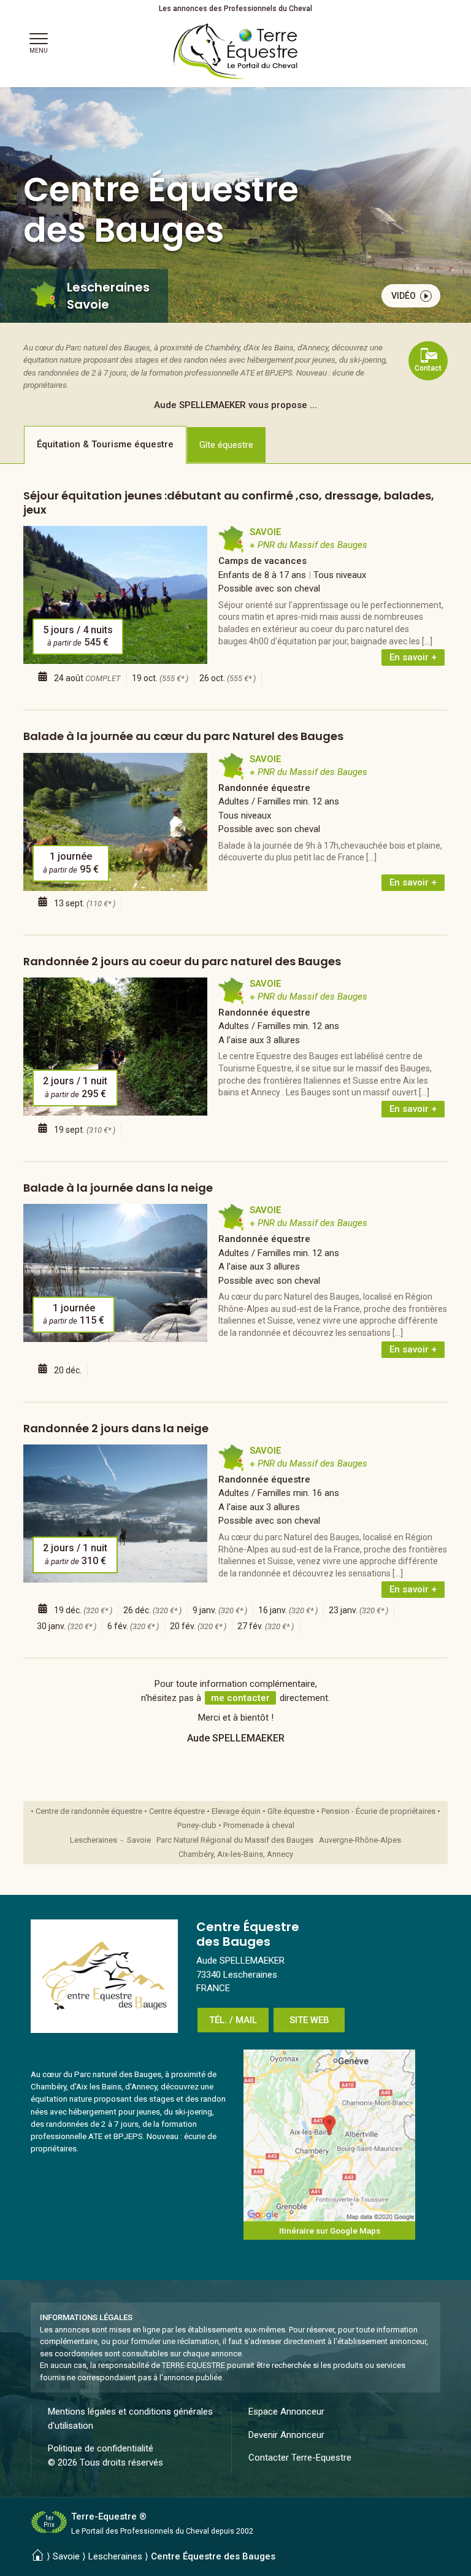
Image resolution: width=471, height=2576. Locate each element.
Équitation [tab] (105, 444)
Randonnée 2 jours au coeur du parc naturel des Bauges (182, 961)
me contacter (240, 1698)
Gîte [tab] (226, 445)
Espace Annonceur (286, 2412)
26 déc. (152, 1610)
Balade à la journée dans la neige (118, 1188)
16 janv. (288, 1610)
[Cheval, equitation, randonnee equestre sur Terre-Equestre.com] (236, 52)
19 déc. (83, 1610)
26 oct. (228, 678)
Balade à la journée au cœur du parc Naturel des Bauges (183, 736)
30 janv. (67, 1626)
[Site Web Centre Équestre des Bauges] (104, 1976)
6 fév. (133, 1626)
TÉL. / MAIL (233, 2020)
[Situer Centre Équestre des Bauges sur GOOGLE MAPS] (329, 2135)
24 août (87, 678)
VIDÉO (404, 296)
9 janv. (220, 1610)
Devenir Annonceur (286, 2435)
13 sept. (85, 903)
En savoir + (413, 657)
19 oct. (160, 678)
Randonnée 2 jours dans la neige (116, 1428)
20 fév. (198, 1626)
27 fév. (266, 1626)
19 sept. (85, 1130)
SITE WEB (309, 2020)
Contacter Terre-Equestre (300, 2458)
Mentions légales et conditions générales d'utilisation (130, 2419)
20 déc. (68, 1370)
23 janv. (358, 1610)
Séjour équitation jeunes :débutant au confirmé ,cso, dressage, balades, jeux (229, 503)
